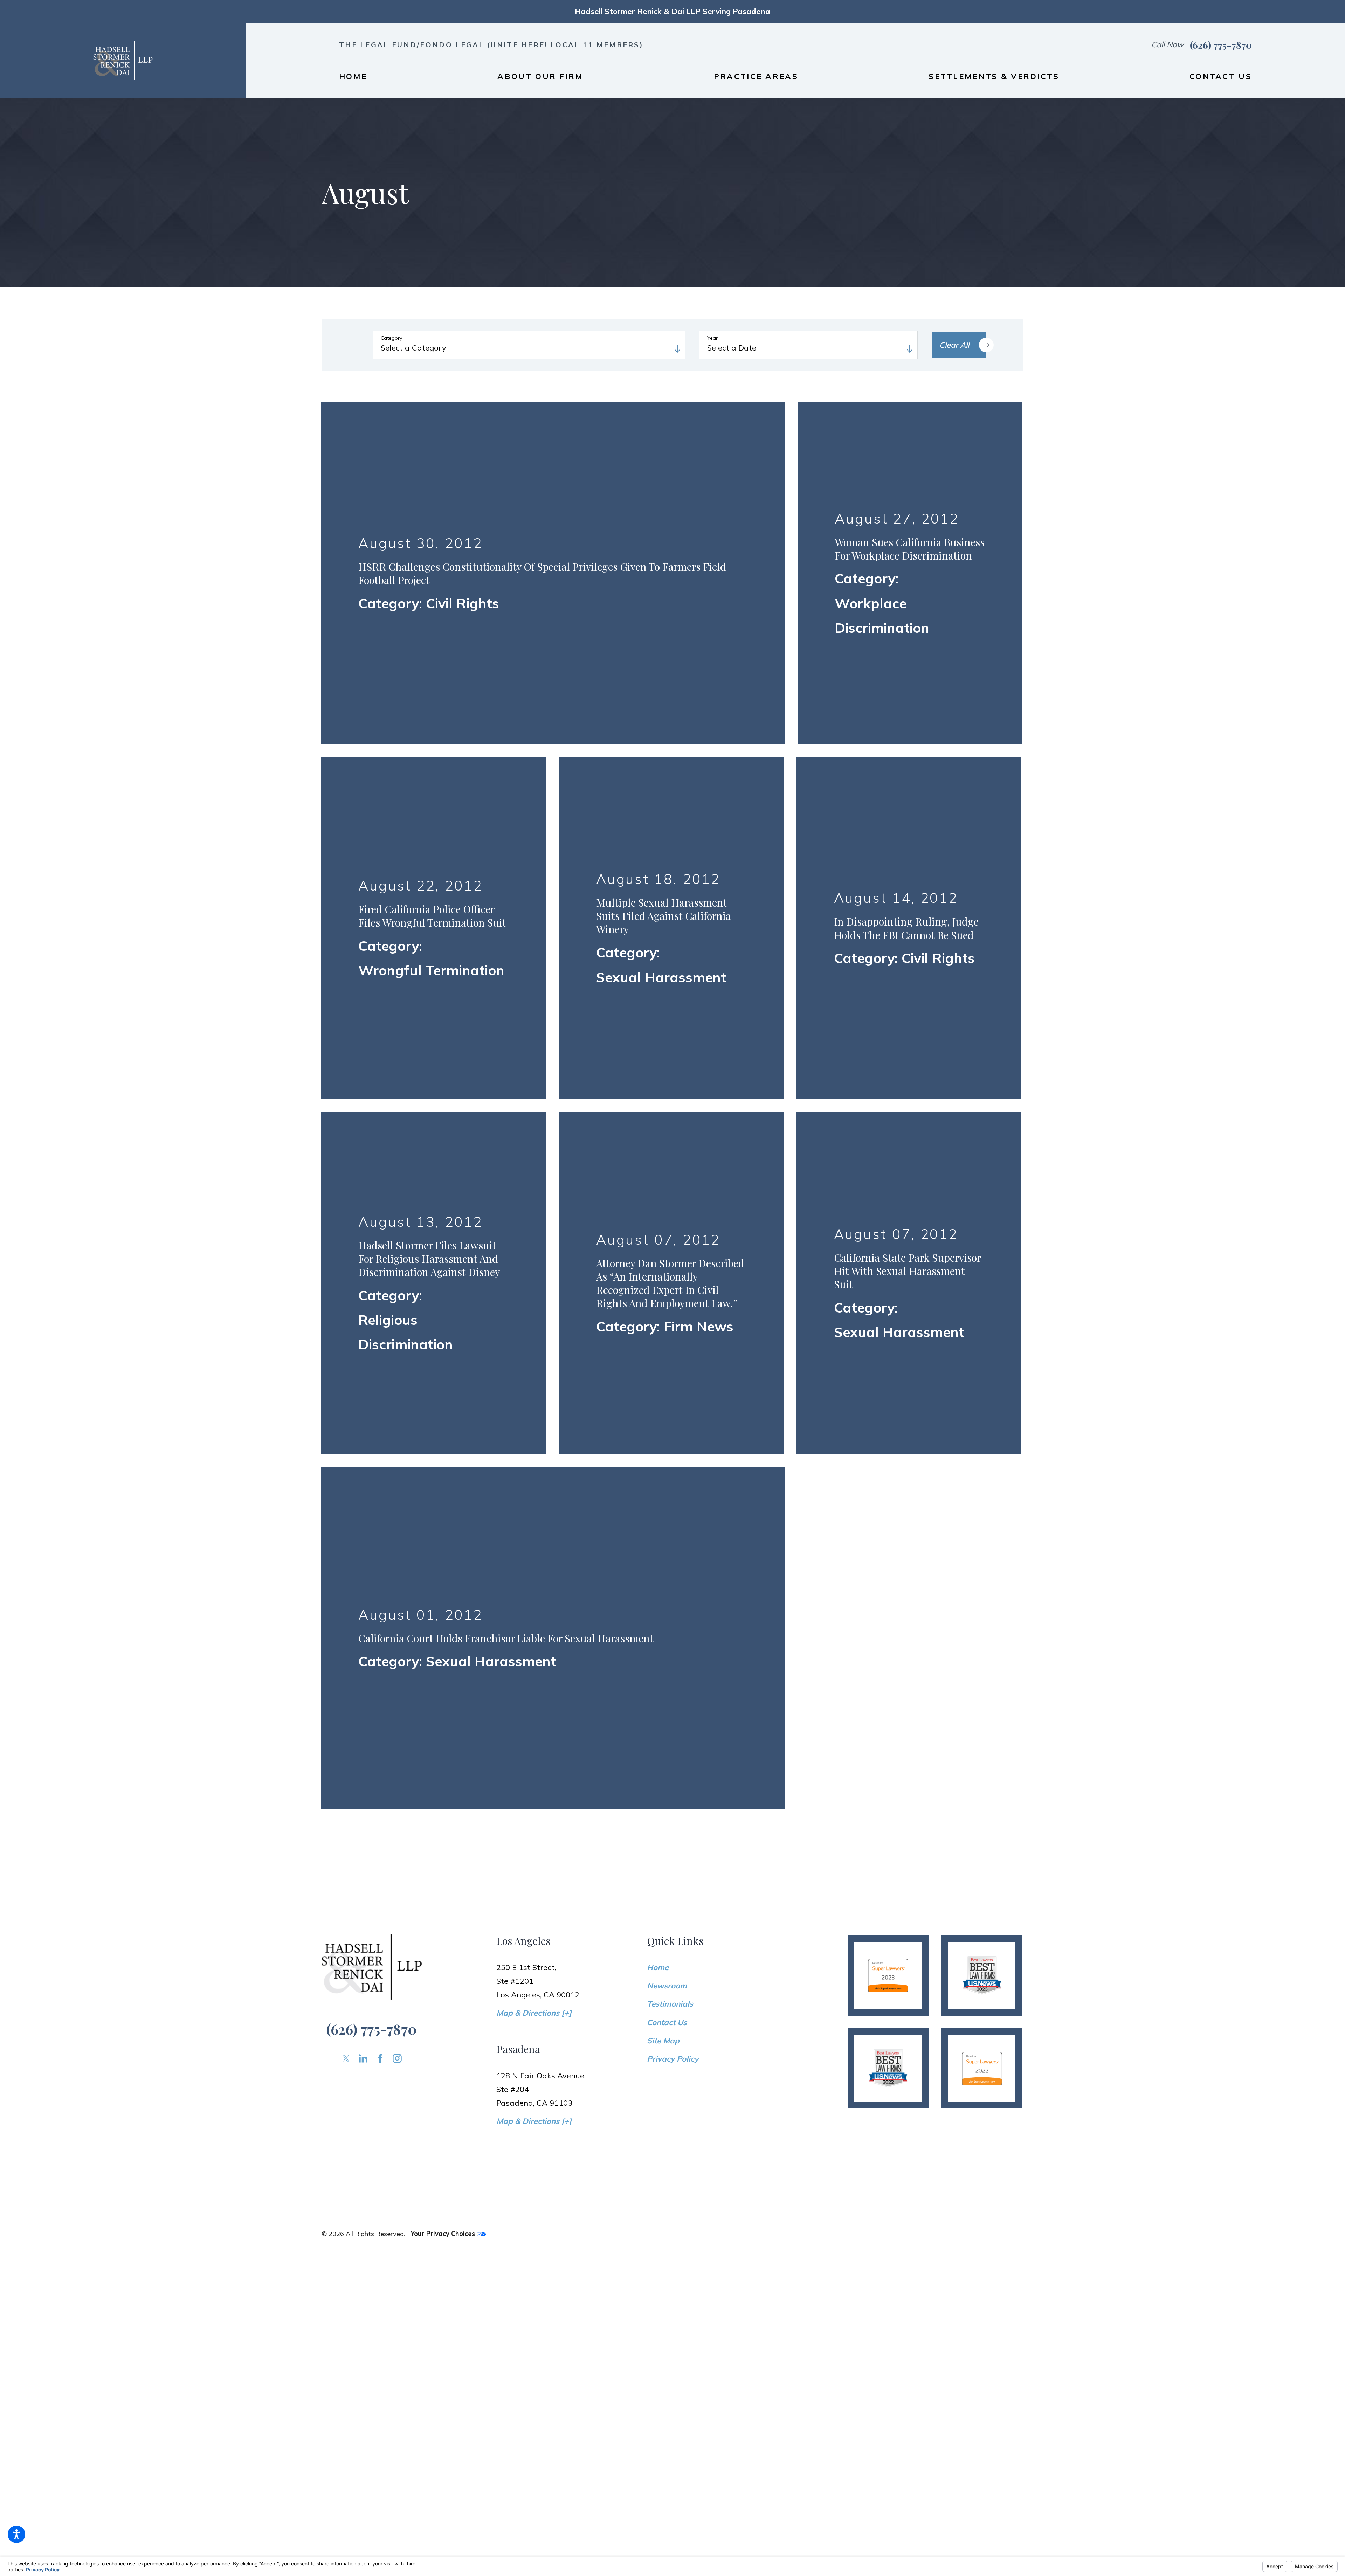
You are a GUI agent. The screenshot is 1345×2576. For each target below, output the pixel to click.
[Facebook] (380, 1461)
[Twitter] (346, 1461)
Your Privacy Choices (444, 1636)
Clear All (954, 345)
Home (658, 1370)
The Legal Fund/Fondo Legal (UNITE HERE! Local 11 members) (491, 45)
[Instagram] (397, 1461)
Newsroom (667, 1388)
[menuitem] (353, 76)
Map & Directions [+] (534, 1415)
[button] (16, 2534)
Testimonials (670, 1406)
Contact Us (667, 1425)
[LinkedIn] (363, 1461)
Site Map (663, 1443)
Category (391, 338)
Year (712, 338)
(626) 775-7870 (1221, 45)
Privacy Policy (673, 1461)
